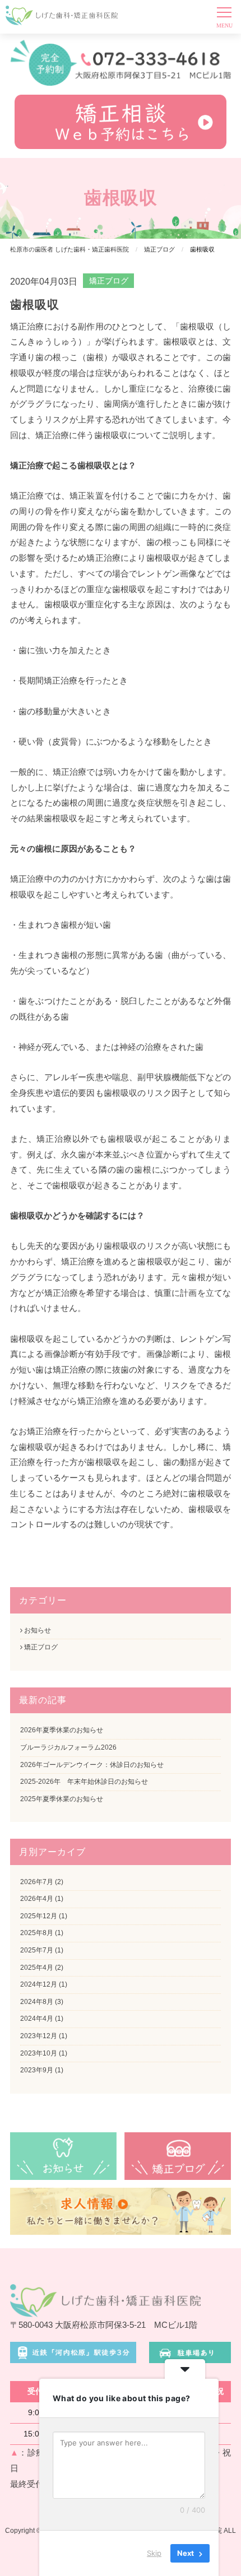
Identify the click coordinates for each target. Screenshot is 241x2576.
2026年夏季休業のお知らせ (62, 1730)
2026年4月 (37, 1899)
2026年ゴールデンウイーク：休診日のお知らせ (92, 1765)
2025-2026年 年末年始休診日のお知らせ (84, 1782)
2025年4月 (37, 1968)
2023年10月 (39, 2053)
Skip (154, 2553)
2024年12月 (39, 1984)
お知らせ (37, 1630)
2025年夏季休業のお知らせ (62, 1799)
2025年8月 (37, 1933)
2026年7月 (37, 1882)
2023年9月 (37, 2070)
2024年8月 (37, 2002)
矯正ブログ (109, 281)
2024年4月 (37, 2019)
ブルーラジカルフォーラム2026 (68, 1747)
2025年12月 (39, 1916)
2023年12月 (39, 2036)
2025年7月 (37, 1950)
